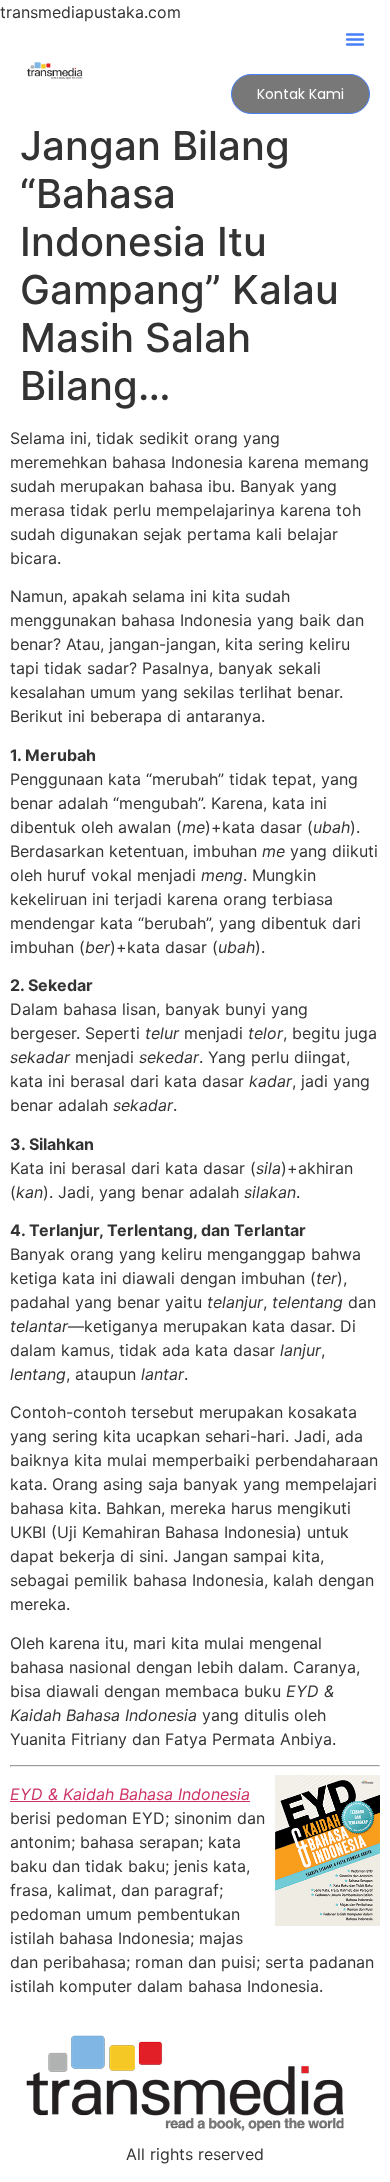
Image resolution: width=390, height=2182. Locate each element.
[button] (355, 39)
